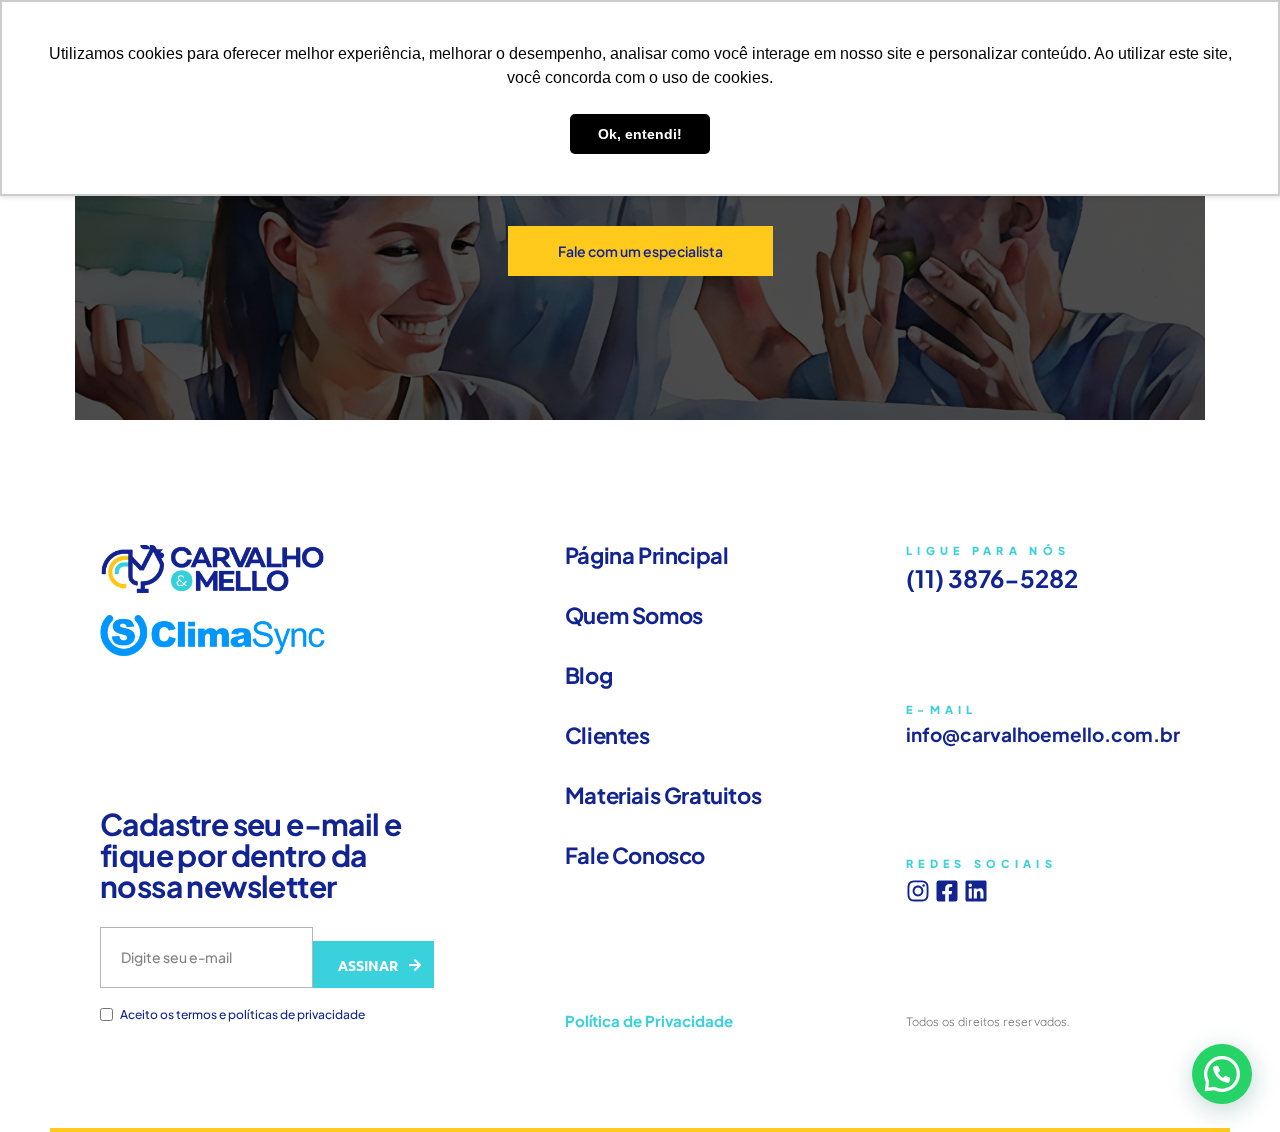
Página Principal (647, 555)
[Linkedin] (976, 891)
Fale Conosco (635, 855)
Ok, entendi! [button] (640, 134)
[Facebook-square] (947, 891)
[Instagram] (918, 891)
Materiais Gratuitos (663, 795)
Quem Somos (634, 615)
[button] (1222, 1074)
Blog (588, 675)
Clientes (607, 735)
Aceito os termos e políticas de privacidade (242, 1015)
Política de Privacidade (649, 1020)
